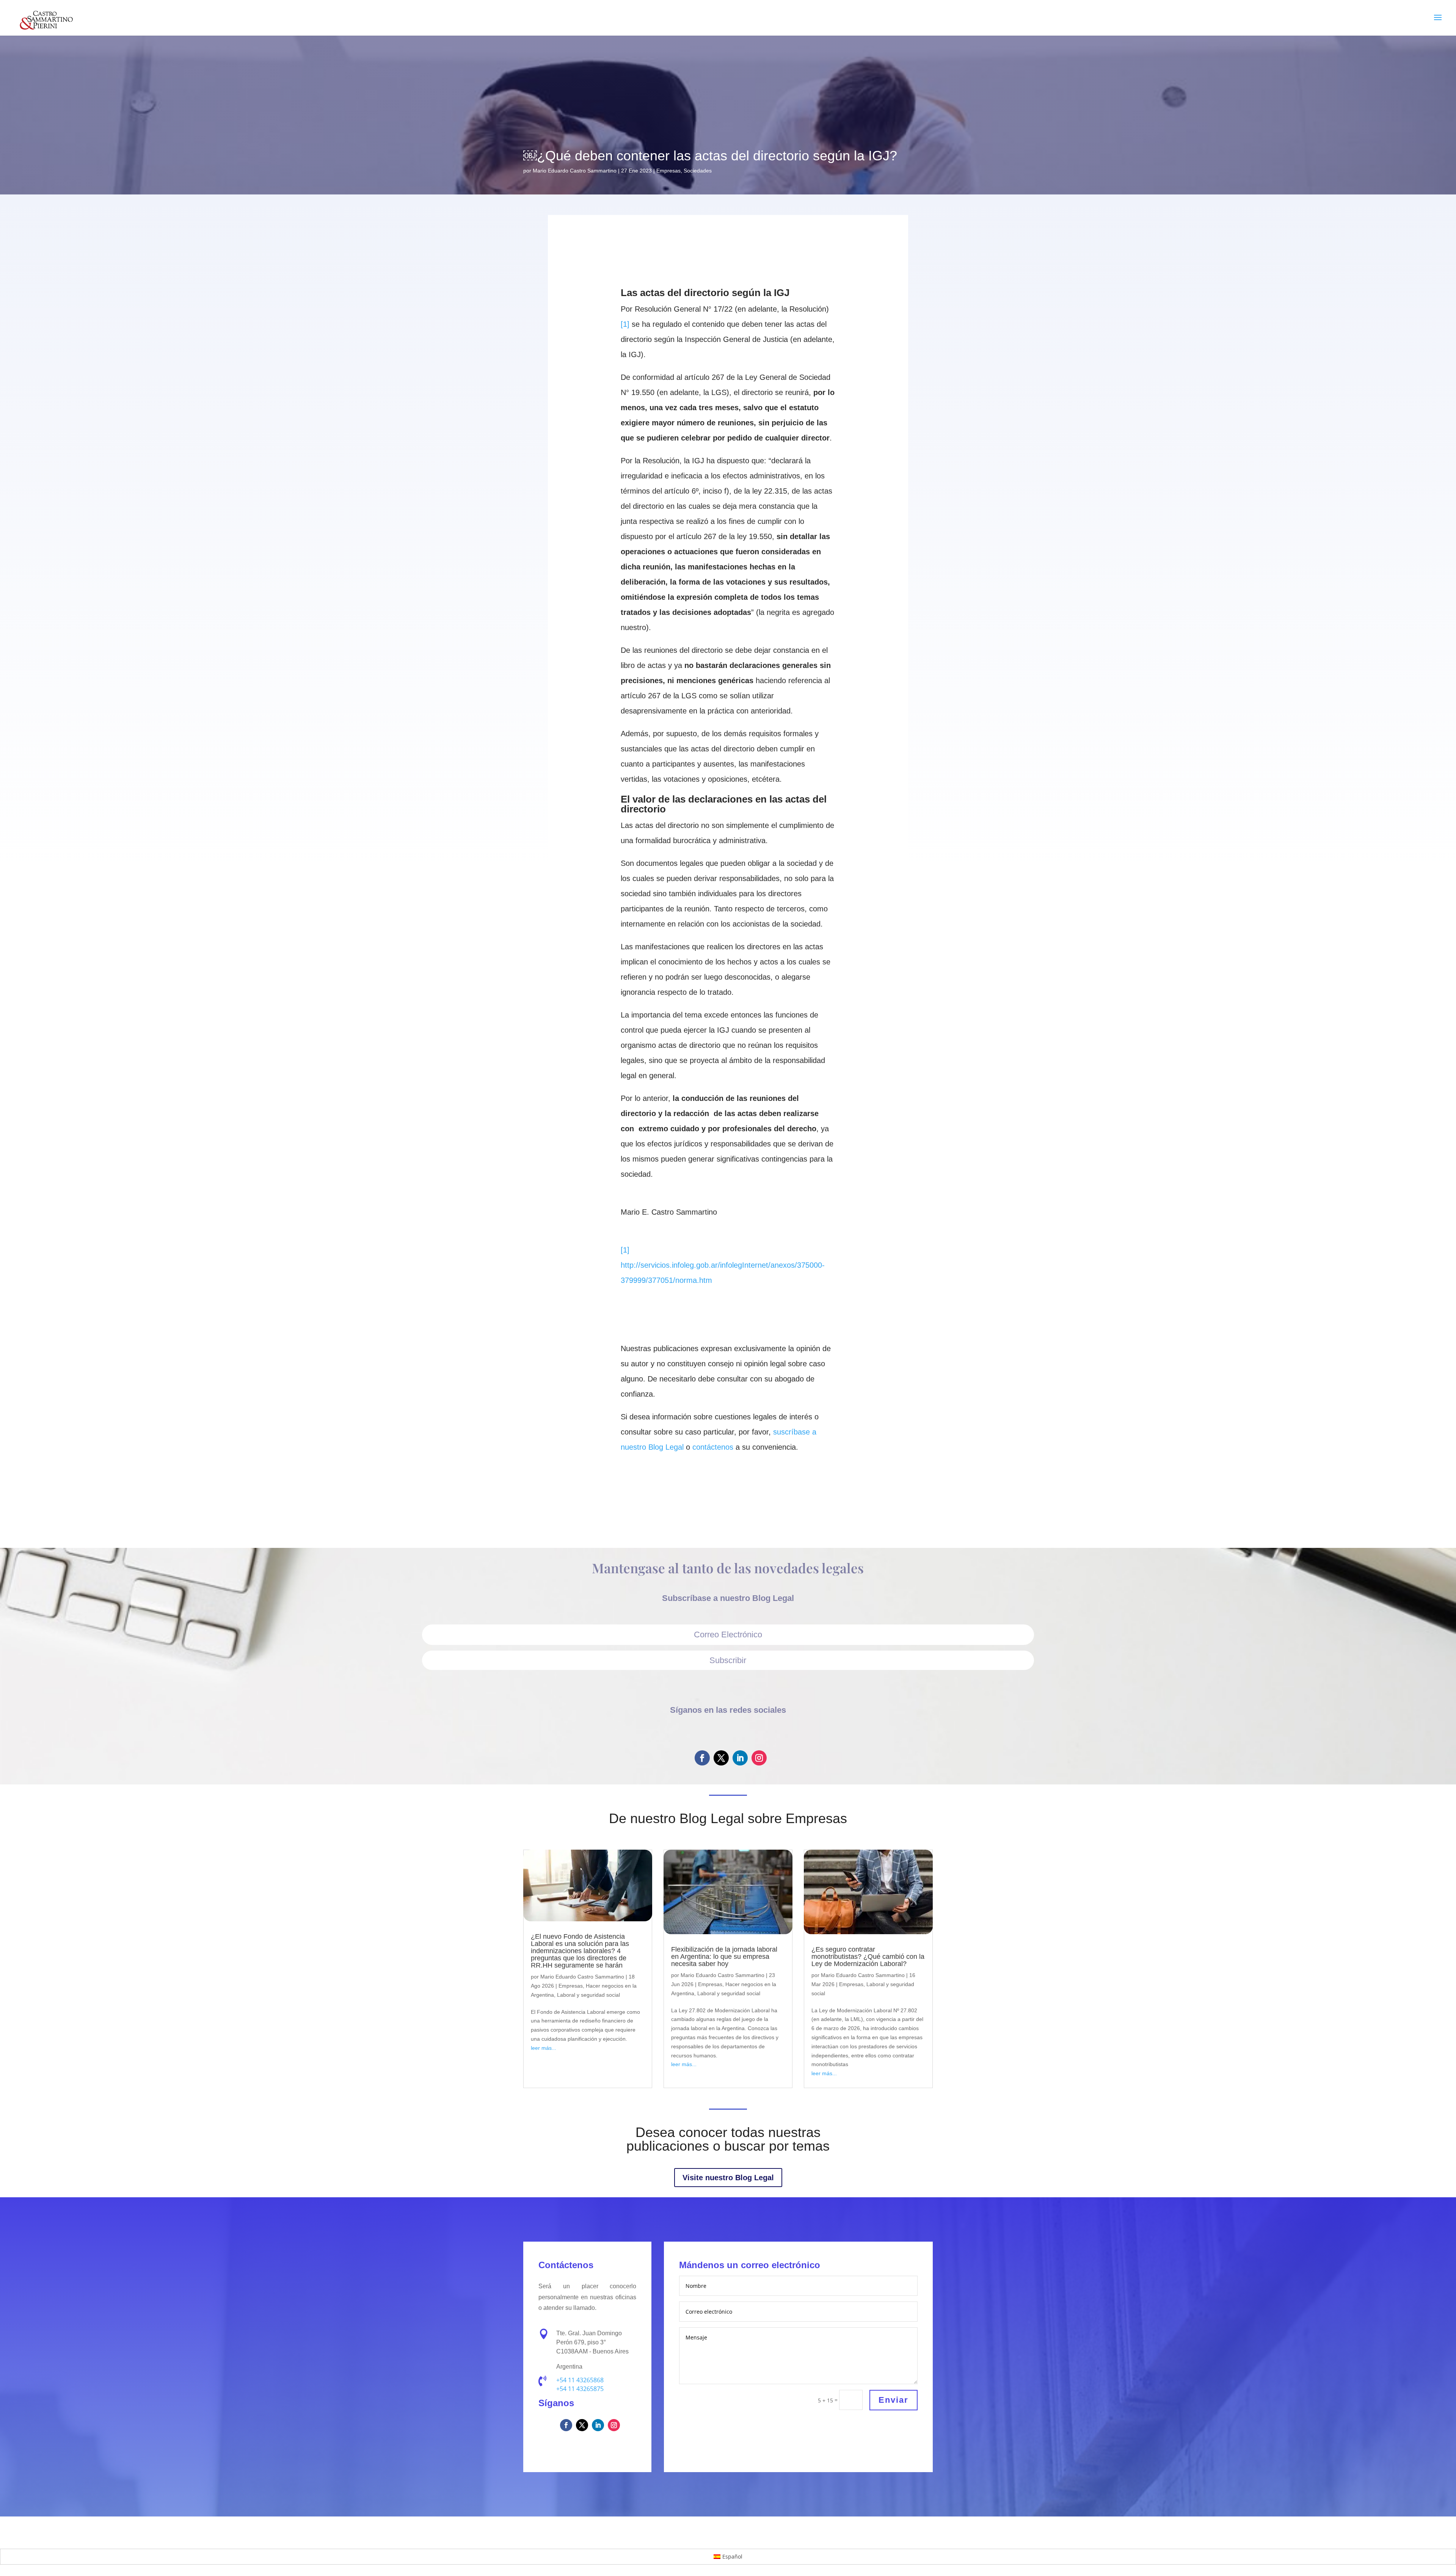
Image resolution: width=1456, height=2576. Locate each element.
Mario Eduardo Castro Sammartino (575, 171)
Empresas (668, 171)
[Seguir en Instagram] (759, 1758)
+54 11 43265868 (580, 2380)
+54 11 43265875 (580, 2389)
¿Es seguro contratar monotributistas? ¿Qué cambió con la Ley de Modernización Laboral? (868, 1957)
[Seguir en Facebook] (702, 1758)
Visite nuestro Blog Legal (728, 2178)
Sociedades (698, 171)
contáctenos (713, 1447)
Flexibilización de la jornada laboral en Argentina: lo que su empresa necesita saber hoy (724, 1957)
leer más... (544, 2048)
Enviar (894, 2400)
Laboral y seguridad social (588, 1995)
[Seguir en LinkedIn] (740, 1758)
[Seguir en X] (721, 1758)
